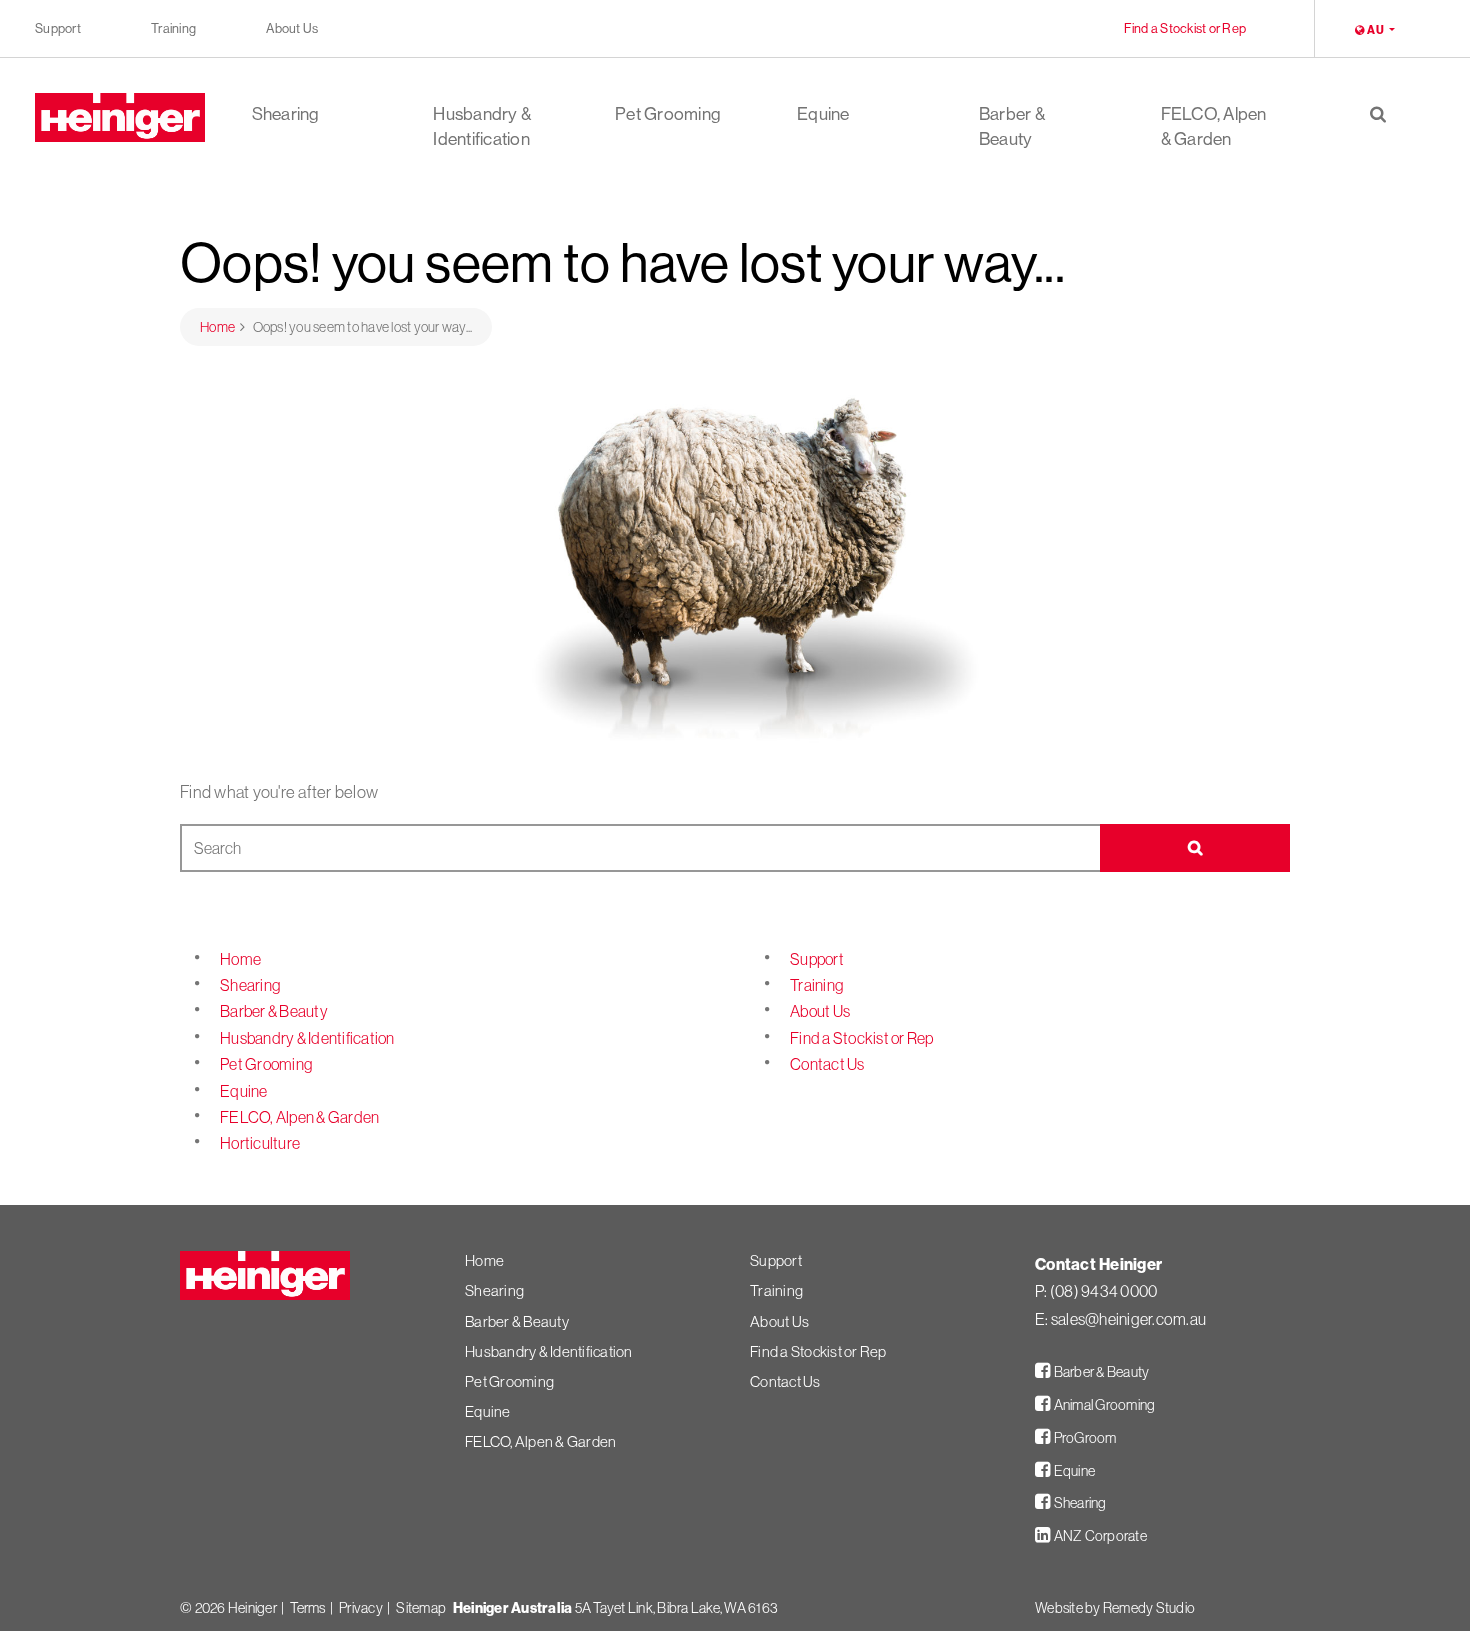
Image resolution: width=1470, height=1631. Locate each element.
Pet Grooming (668, 114)
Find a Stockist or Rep (1185, 28)
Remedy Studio (1149, 1608)
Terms (307, 1608)
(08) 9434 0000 (1104, 1291)
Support (58, 28)
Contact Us (827, 1064)
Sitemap (421, 1608)
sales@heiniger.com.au (1128, 1319)
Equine (823, 114)
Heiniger (252, 1608)
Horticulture (260, 1143)
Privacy (361, 1608)
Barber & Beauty (1012, 126)
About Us (292, 28)
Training (173, 28)
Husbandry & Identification (482, 126)
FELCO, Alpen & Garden (1214, 126)
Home (240, 959)
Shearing (286, 114)
